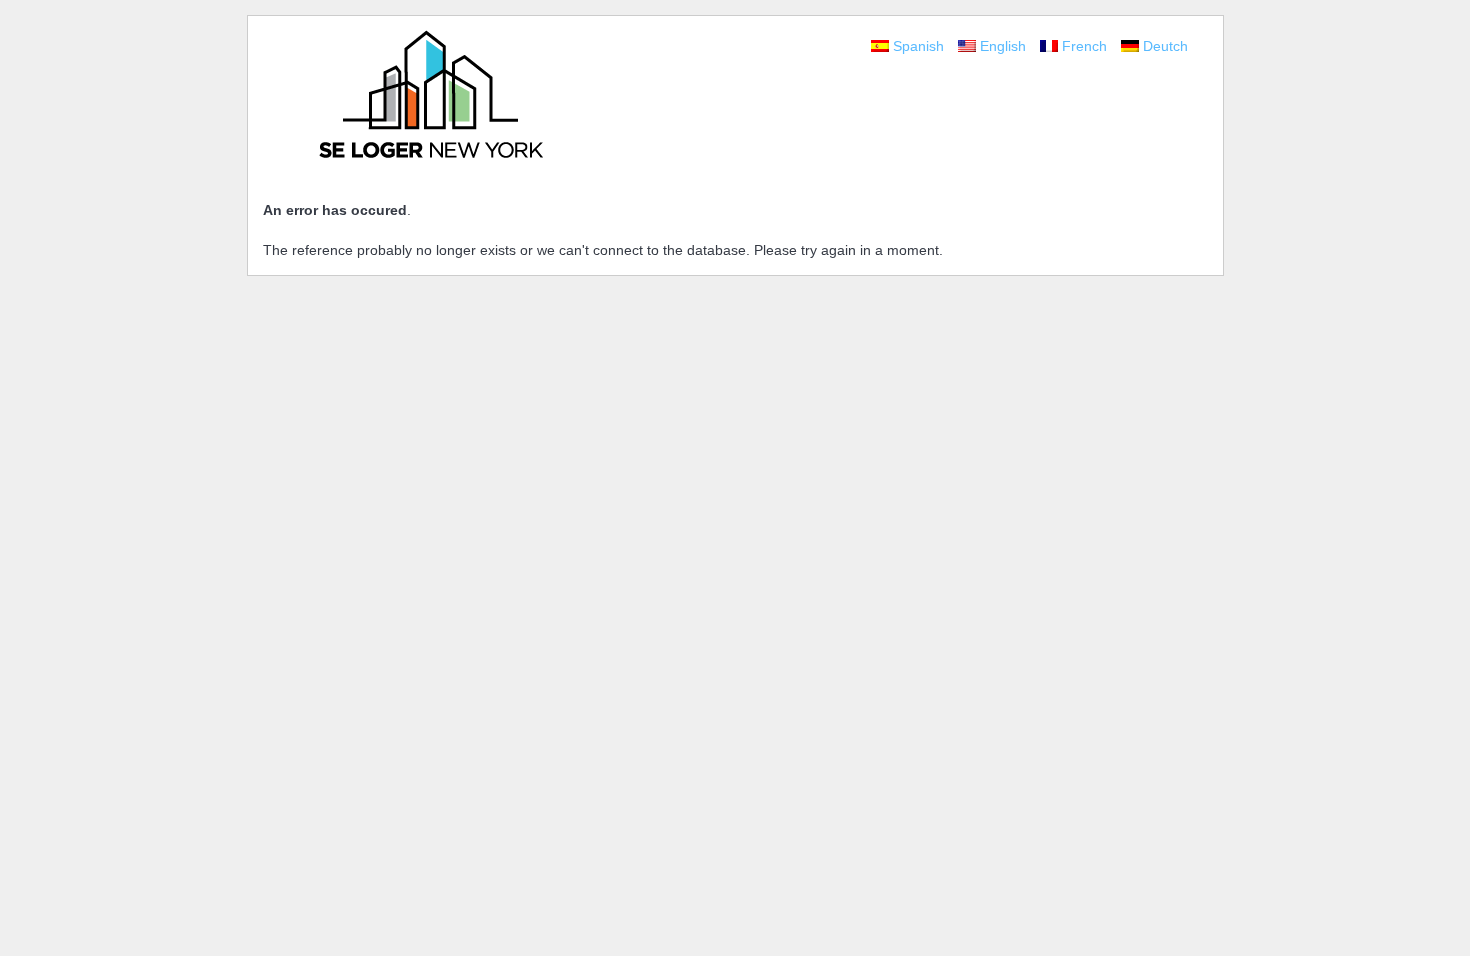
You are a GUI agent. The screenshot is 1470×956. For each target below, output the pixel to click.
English (1005, 46)
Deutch (1165, 46)
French (1086, 46)
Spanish (920, 46)
